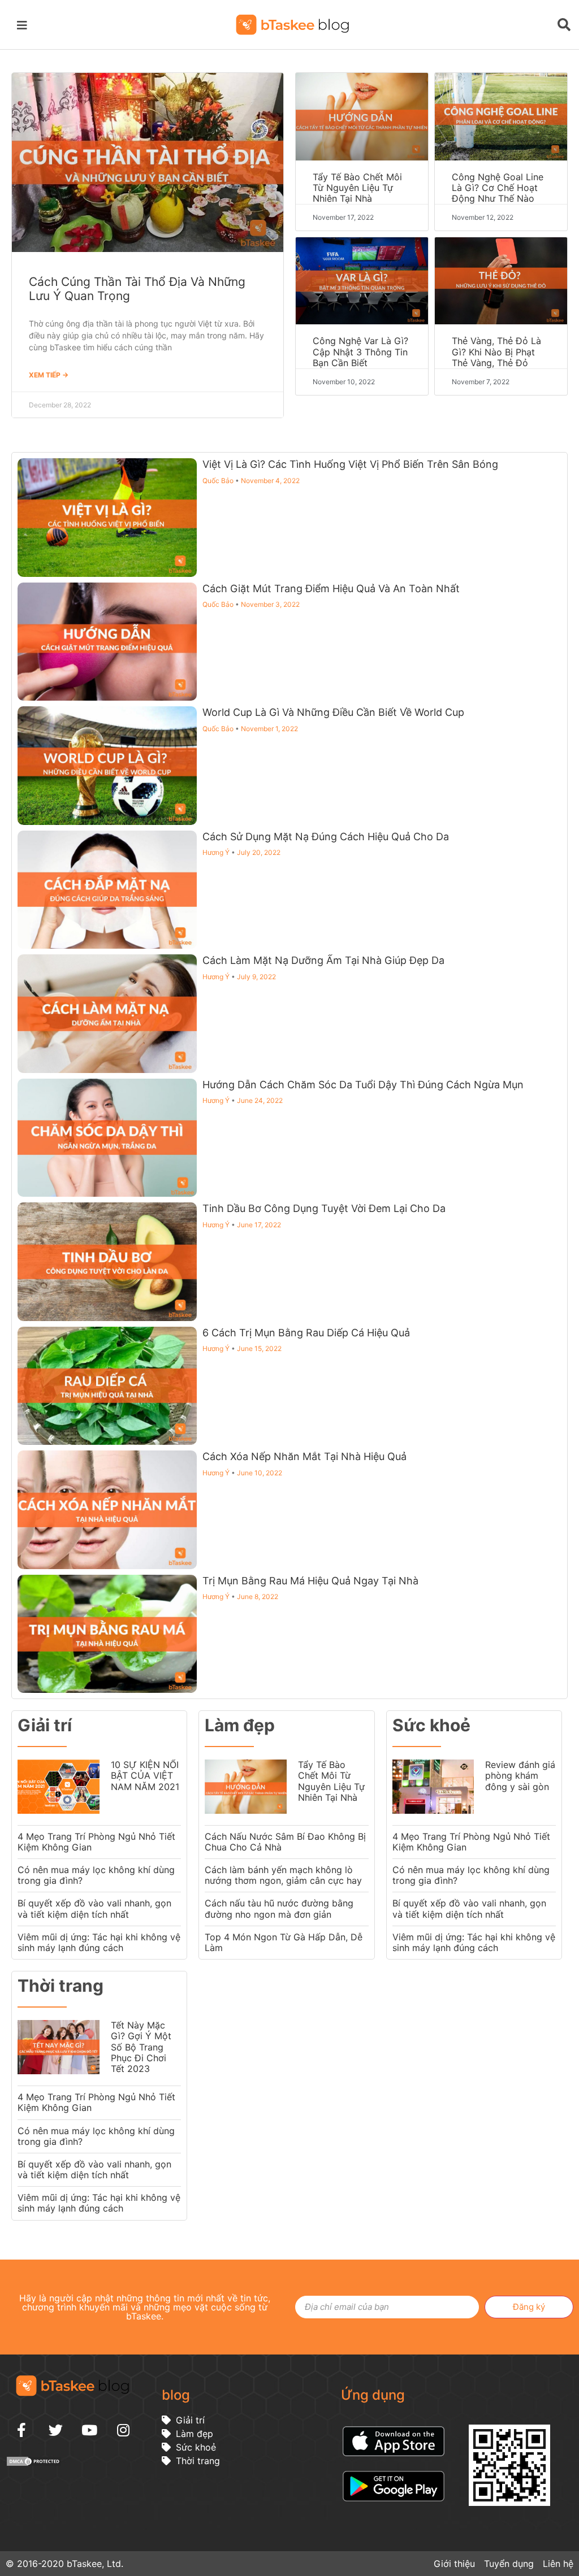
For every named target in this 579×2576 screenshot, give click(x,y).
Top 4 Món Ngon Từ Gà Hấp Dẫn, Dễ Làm (284, 1942)
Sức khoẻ (431, 1725)
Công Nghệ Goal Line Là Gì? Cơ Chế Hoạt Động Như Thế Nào (498, 188)
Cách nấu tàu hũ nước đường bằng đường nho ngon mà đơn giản (279, 1908)
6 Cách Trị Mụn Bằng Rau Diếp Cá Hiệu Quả (306, 1333)
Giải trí (45, 1725)
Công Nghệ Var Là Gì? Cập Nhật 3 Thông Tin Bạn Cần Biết (360, 351)
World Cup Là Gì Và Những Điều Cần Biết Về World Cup (333, 712)
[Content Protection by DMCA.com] (34, 2464)
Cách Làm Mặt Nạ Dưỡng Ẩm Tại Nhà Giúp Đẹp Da (323, 960)
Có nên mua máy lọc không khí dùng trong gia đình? (96, 1875)
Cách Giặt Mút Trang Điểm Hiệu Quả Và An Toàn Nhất (331, 588)
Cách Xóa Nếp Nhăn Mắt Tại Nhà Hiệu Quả (304, 1456)
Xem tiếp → (49, 375)
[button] (24, 24)
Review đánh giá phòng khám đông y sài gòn (520, 1775)
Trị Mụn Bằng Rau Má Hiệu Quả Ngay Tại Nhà (310, 1581)
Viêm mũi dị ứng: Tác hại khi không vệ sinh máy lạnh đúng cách (99, 1942)
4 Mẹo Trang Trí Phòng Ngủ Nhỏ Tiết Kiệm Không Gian (96, 1842)
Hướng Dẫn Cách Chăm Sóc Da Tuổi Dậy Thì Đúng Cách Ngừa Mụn (363, 1085)
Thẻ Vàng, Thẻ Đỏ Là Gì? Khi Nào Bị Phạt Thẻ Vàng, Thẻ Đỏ (496, 351)
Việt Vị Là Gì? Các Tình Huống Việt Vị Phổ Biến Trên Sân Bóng (350, 464)
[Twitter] (55, 2430)
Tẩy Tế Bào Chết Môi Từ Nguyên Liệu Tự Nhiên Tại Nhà (357, 188)
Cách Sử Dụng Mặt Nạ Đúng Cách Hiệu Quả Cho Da (326, 837)
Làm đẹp (240, 1725)
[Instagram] (123, 2430)
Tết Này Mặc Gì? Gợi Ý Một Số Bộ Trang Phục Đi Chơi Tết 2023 (141, 2047)
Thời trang (61, 1986)
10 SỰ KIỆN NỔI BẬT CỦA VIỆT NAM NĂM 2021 (145, 1775)
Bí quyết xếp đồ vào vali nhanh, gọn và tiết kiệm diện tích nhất (94, 1908)
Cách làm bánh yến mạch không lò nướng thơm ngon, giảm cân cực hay (283, 1875)
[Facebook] (21, 2430)
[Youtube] (89, 2430)
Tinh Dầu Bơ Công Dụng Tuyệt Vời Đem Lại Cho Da (324, 1208)
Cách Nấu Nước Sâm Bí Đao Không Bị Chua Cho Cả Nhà (285, 1842)
